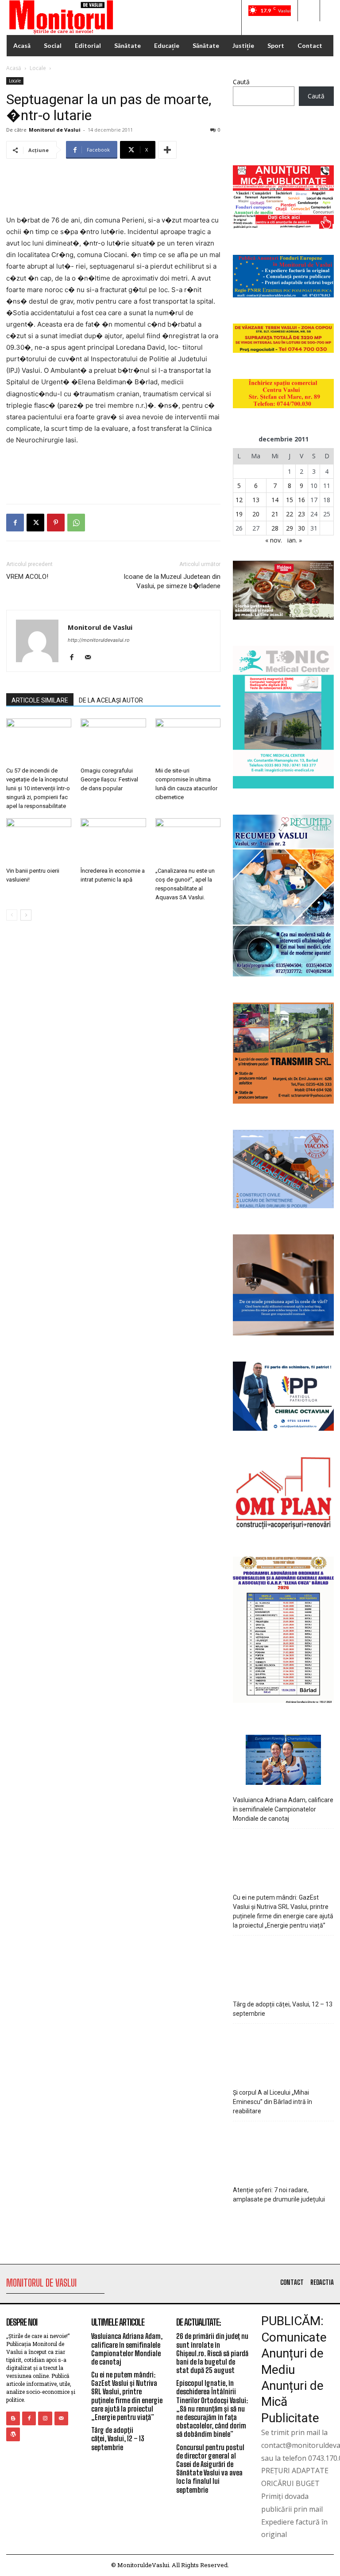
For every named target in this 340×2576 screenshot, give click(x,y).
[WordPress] (13, 2434)
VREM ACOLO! (27, 577)
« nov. (274, 540)
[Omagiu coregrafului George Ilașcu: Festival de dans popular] (113, 741)
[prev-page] (12, 915)
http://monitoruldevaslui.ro (99, 640)
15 (290, 500)
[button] (309, 11)
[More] (167, 150)
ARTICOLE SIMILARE (40, 700)
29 (290, 528)
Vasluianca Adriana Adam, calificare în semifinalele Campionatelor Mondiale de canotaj (283, 1809)
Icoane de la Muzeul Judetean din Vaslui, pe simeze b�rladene (172, 581)
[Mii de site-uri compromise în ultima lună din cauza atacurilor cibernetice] (188, 741)
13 (256, 500)
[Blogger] (13, 2418)
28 (275, 528)
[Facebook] (15, 523)
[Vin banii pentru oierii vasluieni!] (39, 841)
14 (275, 500)
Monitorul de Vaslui (55, 130)
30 (301, 528)
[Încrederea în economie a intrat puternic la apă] (113, 841)
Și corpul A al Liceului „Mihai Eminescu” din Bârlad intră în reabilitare (272, 2102)
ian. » (295, 540)
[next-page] (26, 915)
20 (256, 514)
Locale (38, 68)
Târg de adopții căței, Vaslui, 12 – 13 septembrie (283, 2009)
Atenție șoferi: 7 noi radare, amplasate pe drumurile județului (279, 2195)
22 (290, 514)
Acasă (14, 68)
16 (301, 500)
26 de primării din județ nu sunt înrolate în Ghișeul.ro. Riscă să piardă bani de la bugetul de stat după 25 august (212, 2353)
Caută (241, 82)
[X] (35, 523)
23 (301, 514)
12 (239, 500)
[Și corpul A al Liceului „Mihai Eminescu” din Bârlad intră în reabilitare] (284, 2054)
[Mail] (91, 658)
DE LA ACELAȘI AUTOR (111, 700)
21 (275, 514)
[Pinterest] (56, 523)
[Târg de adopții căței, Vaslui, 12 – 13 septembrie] (284, 1965)
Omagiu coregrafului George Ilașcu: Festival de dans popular (109, 779)
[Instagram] (45, 2418)
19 (239, 514)
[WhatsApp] (76, 523)
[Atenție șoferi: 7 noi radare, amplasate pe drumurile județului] (284, 2151)
